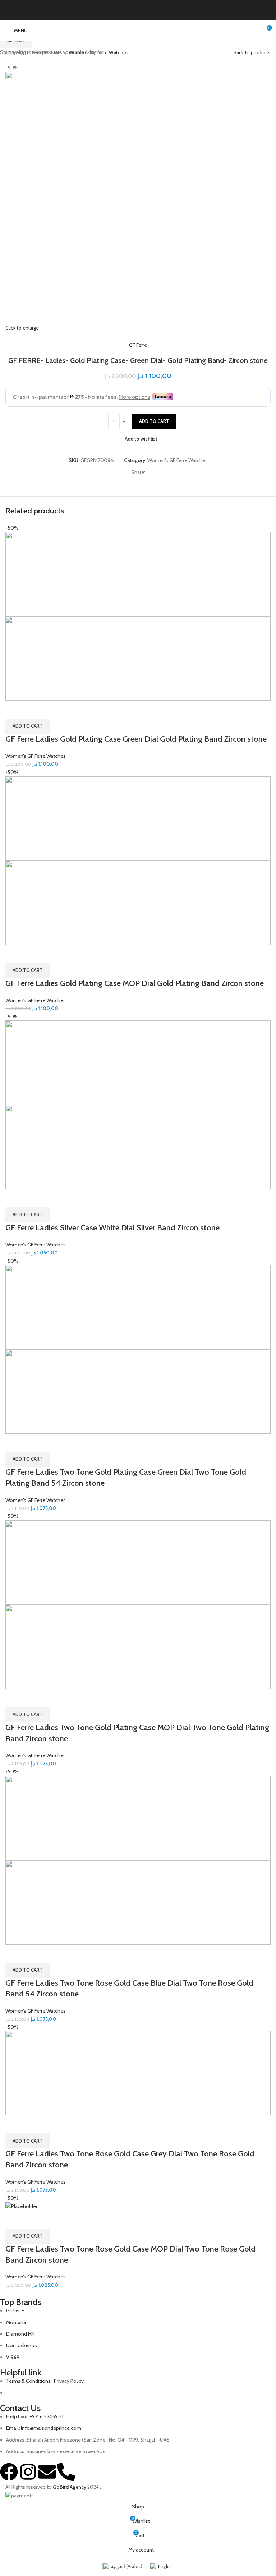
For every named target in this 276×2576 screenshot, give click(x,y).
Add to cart (154, 421)
